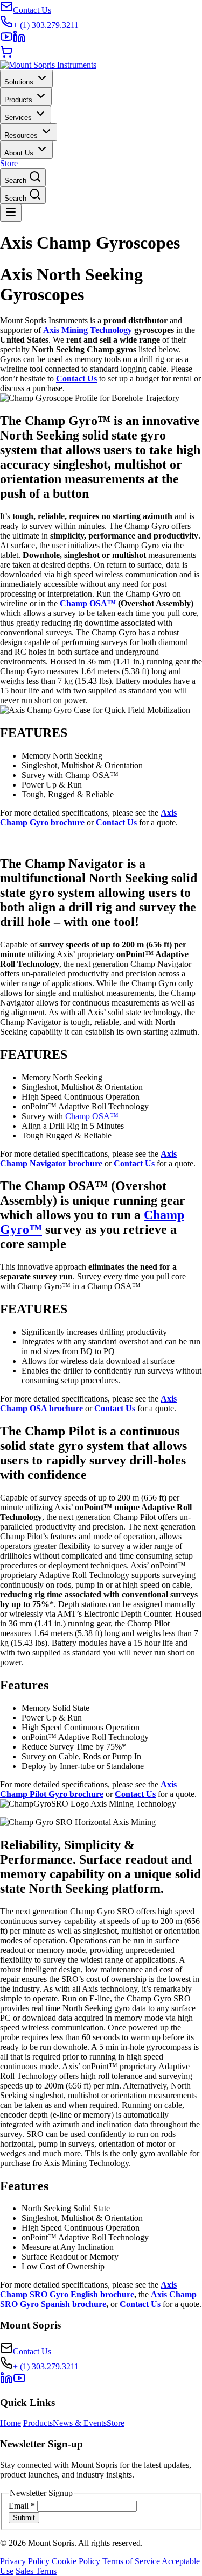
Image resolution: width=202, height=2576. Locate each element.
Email (22, 2506)
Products (38, 2423)
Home (11, 2423)
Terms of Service (131, 2561)
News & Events (80, 2423)
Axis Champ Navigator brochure (88, 1159)
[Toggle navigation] (11, 213)
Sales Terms (36, 2571)
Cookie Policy (76, 2561)
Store (9, 163)
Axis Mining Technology (88, 330)
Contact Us (76, 378)
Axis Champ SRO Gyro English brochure (88, 2290)
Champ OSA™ (88, 603)
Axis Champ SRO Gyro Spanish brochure (98, 2299)
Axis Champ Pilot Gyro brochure (88, 1789)
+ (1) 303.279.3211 (46, 2366)
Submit (24, 2518)
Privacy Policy (25, 2561)
